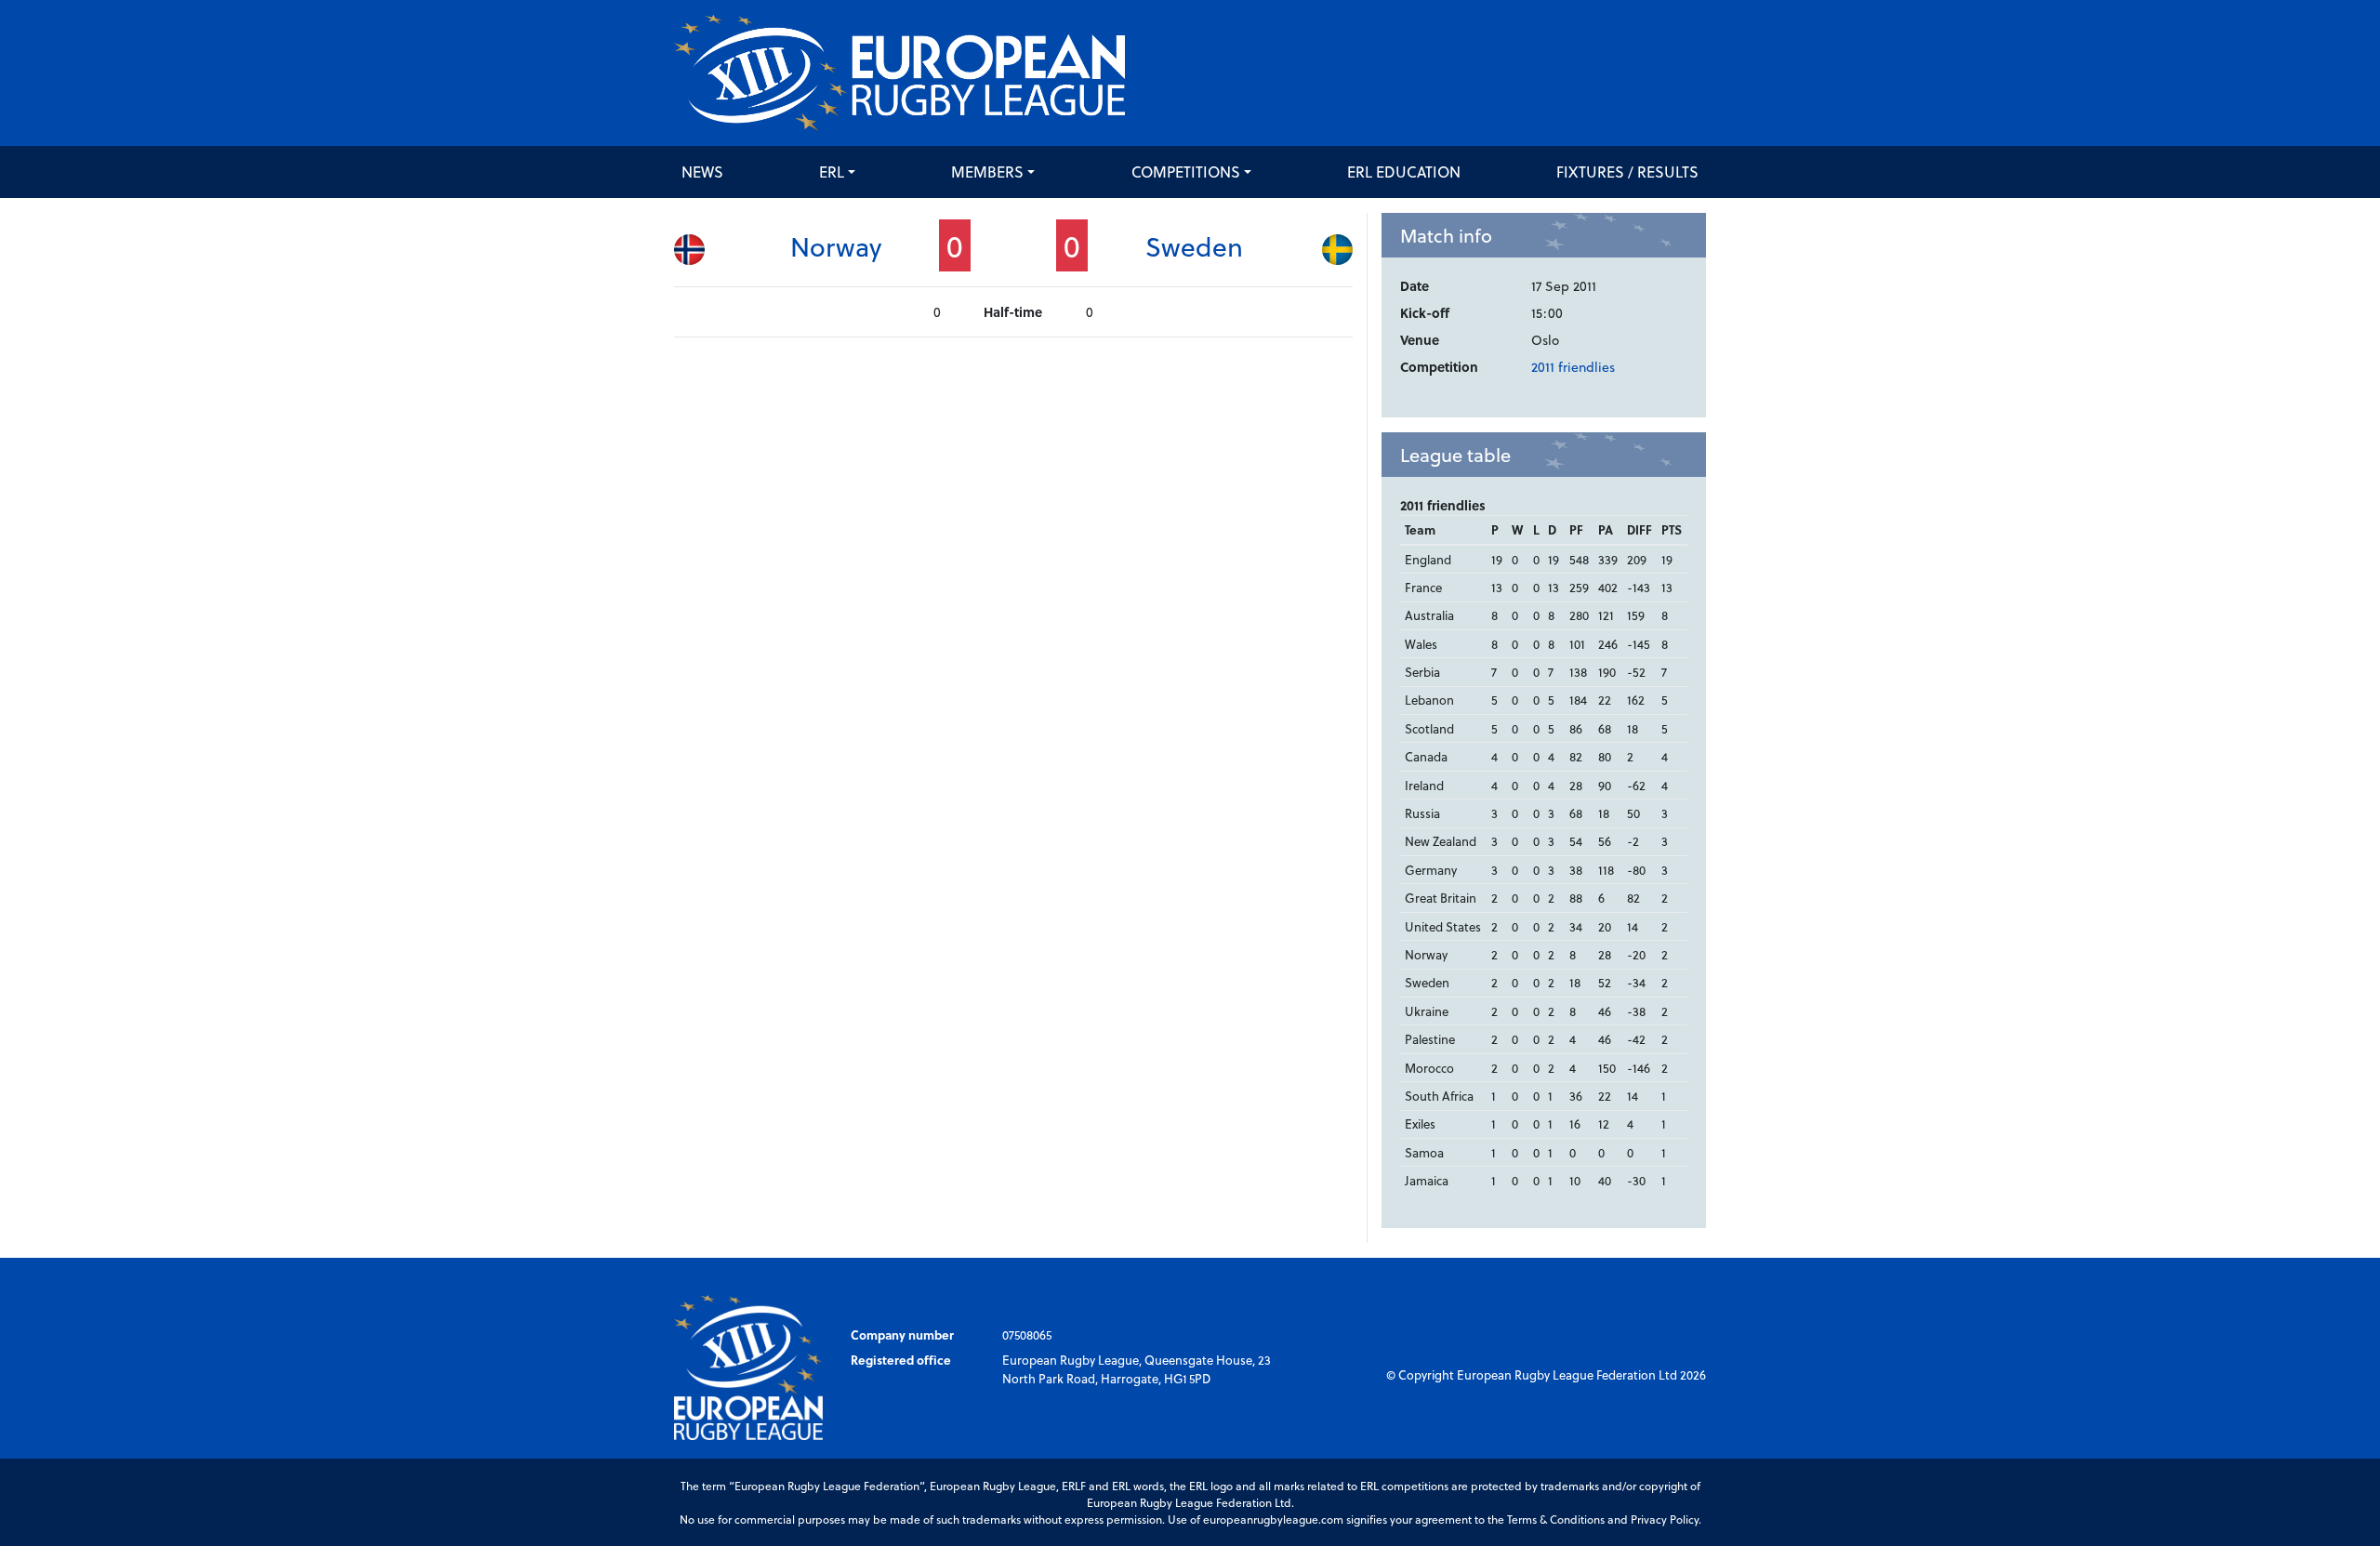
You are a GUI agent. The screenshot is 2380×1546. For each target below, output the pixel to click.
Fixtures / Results (1627, 172)
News (702, 172)
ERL (832, 172)
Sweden (1194, 246)
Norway (836, 246)
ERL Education (1404, 172)
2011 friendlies (1573, 367)
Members (987, 172)
